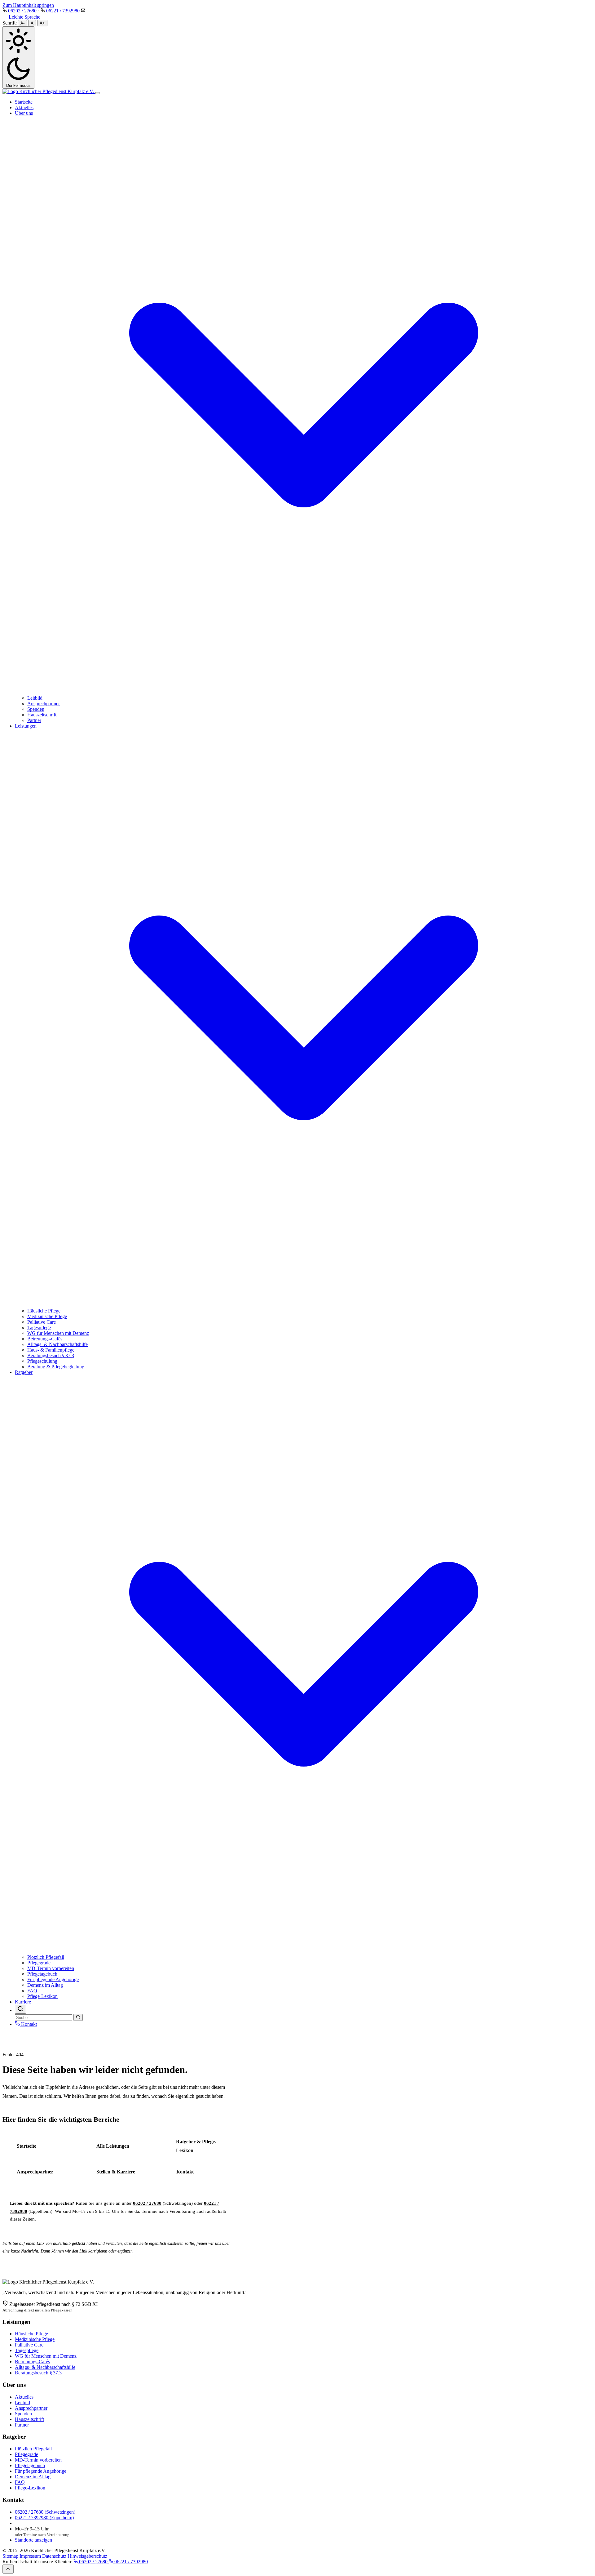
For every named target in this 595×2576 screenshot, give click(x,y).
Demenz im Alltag (45, 1985)
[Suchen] (78, 2017)
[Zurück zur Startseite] (49, 91)
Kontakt (28, 2024)
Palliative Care (42, 1322)
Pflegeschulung (42, 1361)
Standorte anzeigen (33, 2540)
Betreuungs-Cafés (45, 1339)
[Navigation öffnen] (98, 93)
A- (22, 23)
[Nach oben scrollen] (8, 2569)
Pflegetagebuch (42, 1974)
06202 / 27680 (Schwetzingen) (45, 2512)
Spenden (36, 709)
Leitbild (35, 698)
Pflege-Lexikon (42, 1996)
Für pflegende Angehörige (53, 1979)
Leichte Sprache (24, 17)
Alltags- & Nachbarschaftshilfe (57, 1344)
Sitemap (10, 2556)
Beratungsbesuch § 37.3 (51, 1355)
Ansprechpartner (44, 704)
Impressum (30, 2556)
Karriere (23, 2002)
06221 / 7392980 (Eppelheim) (44, 2518)
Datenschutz (54, 2556)
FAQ (32, 1991)
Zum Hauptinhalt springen (28, 5)
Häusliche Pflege (44, 1311)
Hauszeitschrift (42, 715)
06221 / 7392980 (63, 11)
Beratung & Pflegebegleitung (56, 1367)
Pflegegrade (39, 1963)
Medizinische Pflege (47, 1316)
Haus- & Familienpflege (51, 1350)
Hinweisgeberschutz (87, 2556)
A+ (42, 23)
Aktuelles (24, 107)
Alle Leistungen (113, 2146)
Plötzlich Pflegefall (46, 1957)
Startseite (24, 102)
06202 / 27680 (22, 11)
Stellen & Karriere (116, 2172)
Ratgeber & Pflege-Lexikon (196, 2146)
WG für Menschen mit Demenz (58, 1333)
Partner (34, 720)
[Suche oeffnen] (20, 2009)
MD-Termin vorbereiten (51, 1968)
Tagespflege (39, 1328)
